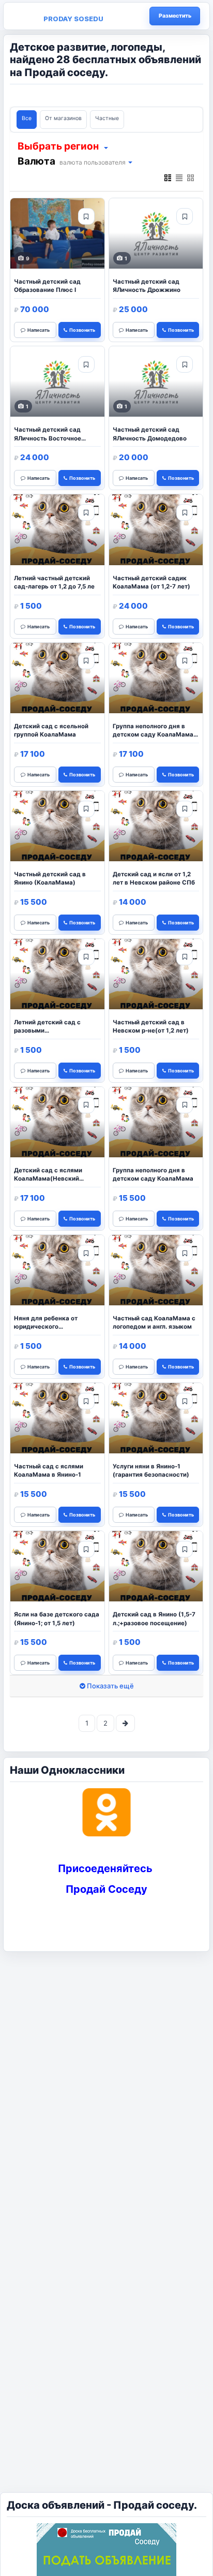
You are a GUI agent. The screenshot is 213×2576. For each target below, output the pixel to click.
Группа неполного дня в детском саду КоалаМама (153, 1174)
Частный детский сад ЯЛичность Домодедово (150, 434)
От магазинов (63, 118)
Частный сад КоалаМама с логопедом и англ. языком (154, 1322)
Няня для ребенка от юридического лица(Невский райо (46, 1323)
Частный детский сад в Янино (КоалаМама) (50, 878)
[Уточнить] (105, 147)
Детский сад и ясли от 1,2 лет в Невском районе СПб (154, 878)
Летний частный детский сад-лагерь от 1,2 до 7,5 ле (54, 582)
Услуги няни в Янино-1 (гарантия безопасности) (151, 1470)
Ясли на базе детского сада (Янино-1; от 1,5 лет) (57, 1618)
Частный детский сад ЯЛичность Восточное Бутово (48, 435)
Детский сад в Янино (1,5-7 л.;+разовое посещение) (154, 1618)
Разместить (175, 16)
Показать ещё (110, 1686)
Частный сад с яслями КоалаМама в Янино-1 (49, 1470)
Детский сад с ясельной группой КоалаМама (51, 730)
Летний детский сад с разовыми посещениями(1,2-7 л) (48, 1027)
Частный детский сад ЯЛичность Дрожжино (147, 286)
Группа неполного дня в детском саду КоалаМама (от (153, 731)
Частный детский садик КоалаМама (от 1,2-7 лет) (151, 582)
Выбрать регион (58, 146)
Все (27, 118)
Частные (107, 118)
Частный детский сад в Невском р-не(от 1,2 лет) (151, 1026)
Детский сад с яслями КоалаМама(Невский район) (48, 1175)
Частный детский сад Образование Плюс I (47, 286)
